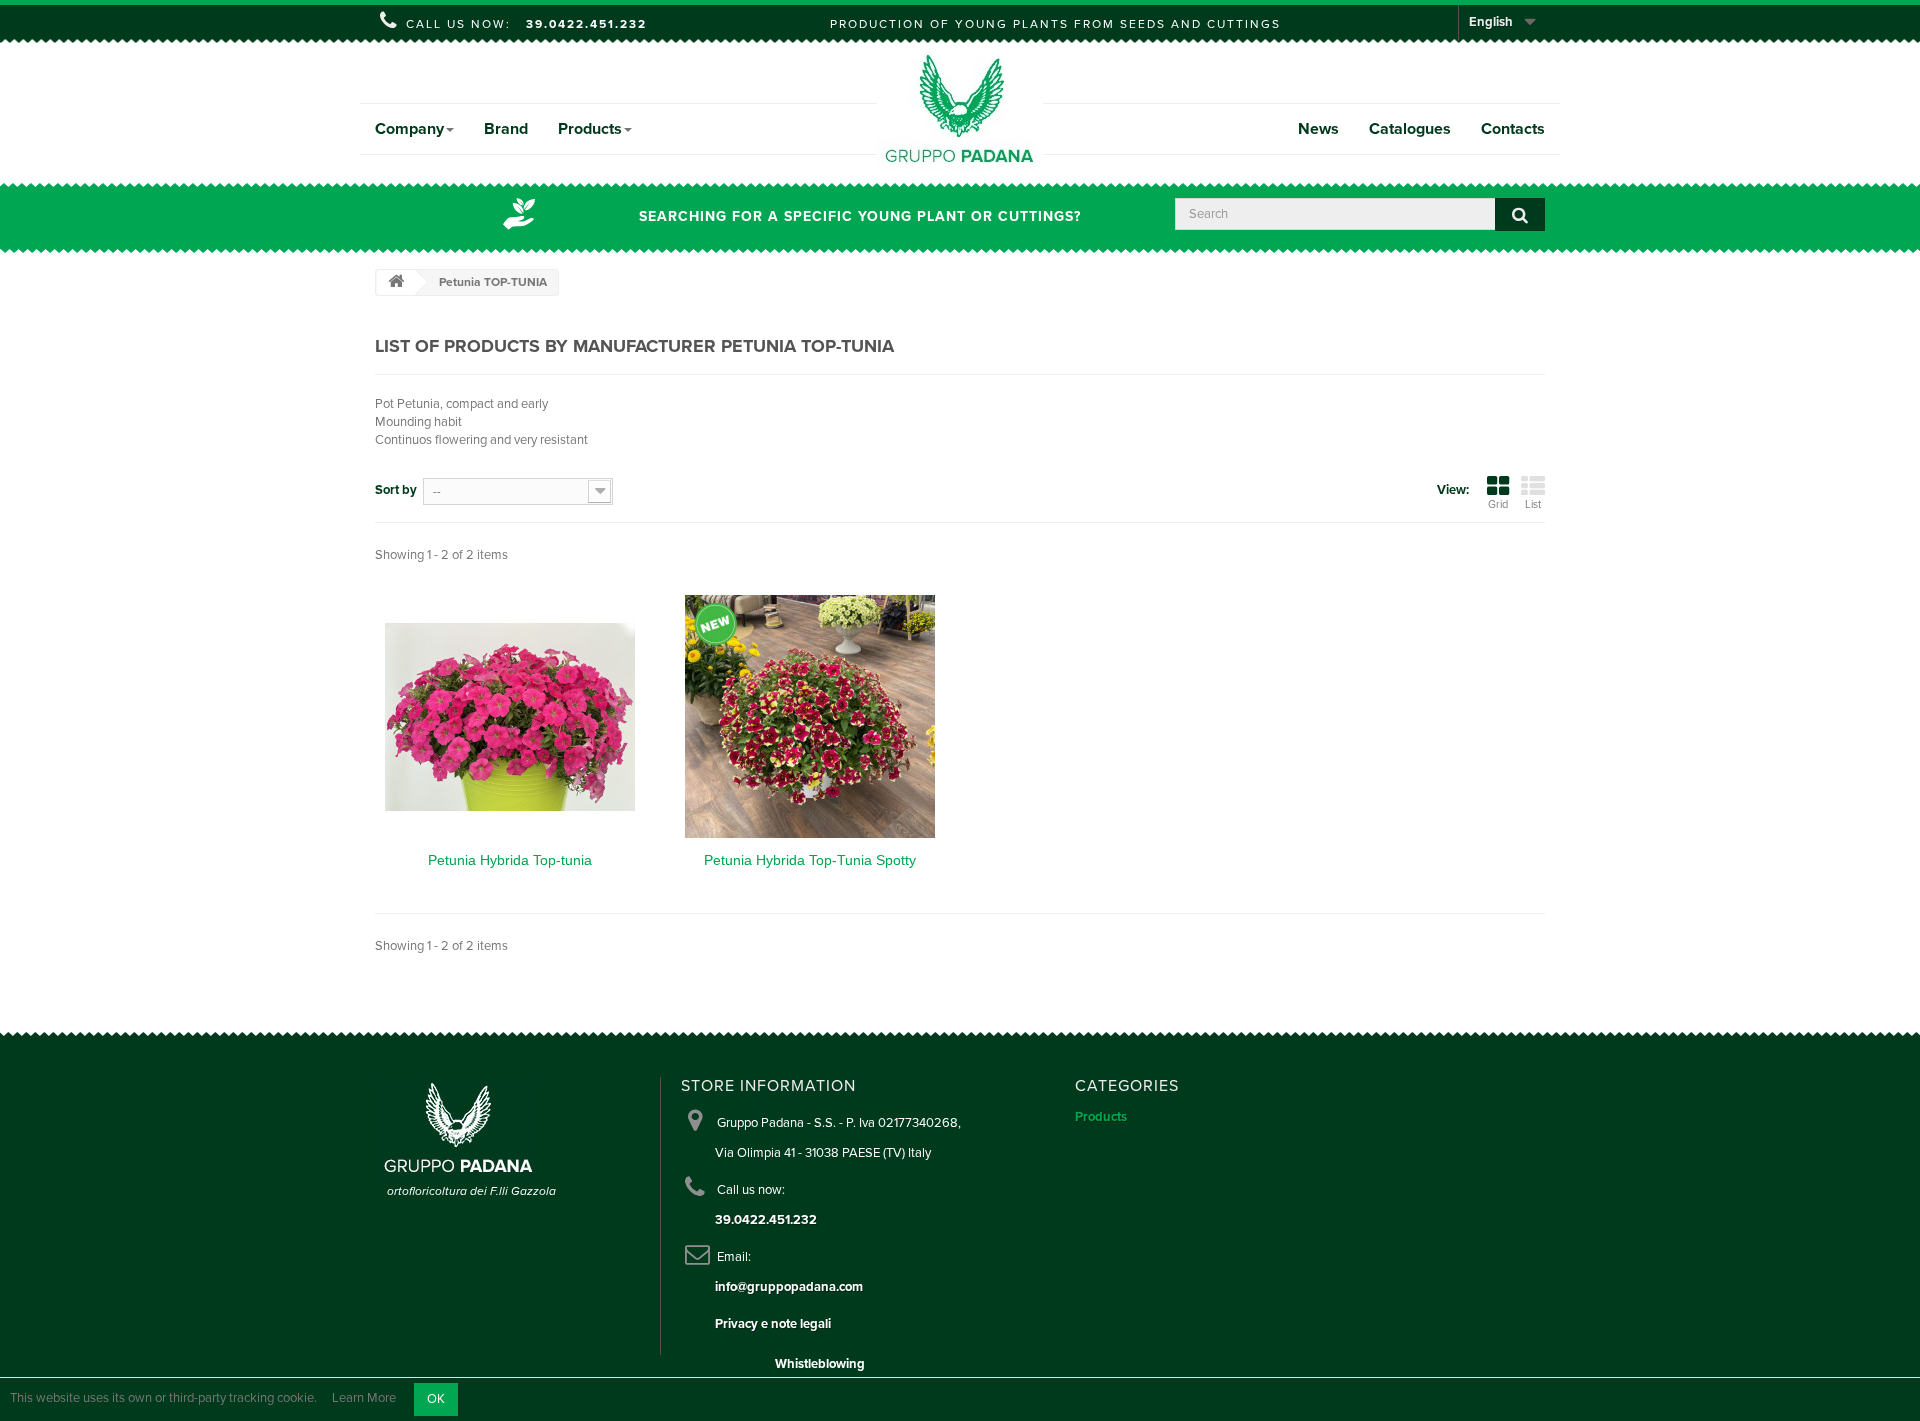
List (1533, 504)
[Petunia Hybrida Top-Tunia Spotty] (810, 717)
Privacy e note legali (773, 1324)
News (1318, 129)
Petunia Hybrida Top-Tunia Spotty (810, 860)
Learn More (364, 1399)
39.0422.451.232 (586, 24)
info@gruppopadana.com (789, 1287)
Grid (1498, 504)
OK (436, 1399)
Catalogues (1410, 129)
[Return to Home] (396, 282)
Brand (506, 129)
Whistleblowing (820, 1364)
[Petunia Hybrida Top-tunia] (510, 717)
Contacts (1513, 129)
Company (409, 129)
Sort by (396, 490)
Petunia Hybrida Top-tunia (510, 860)
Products (590, 129)
